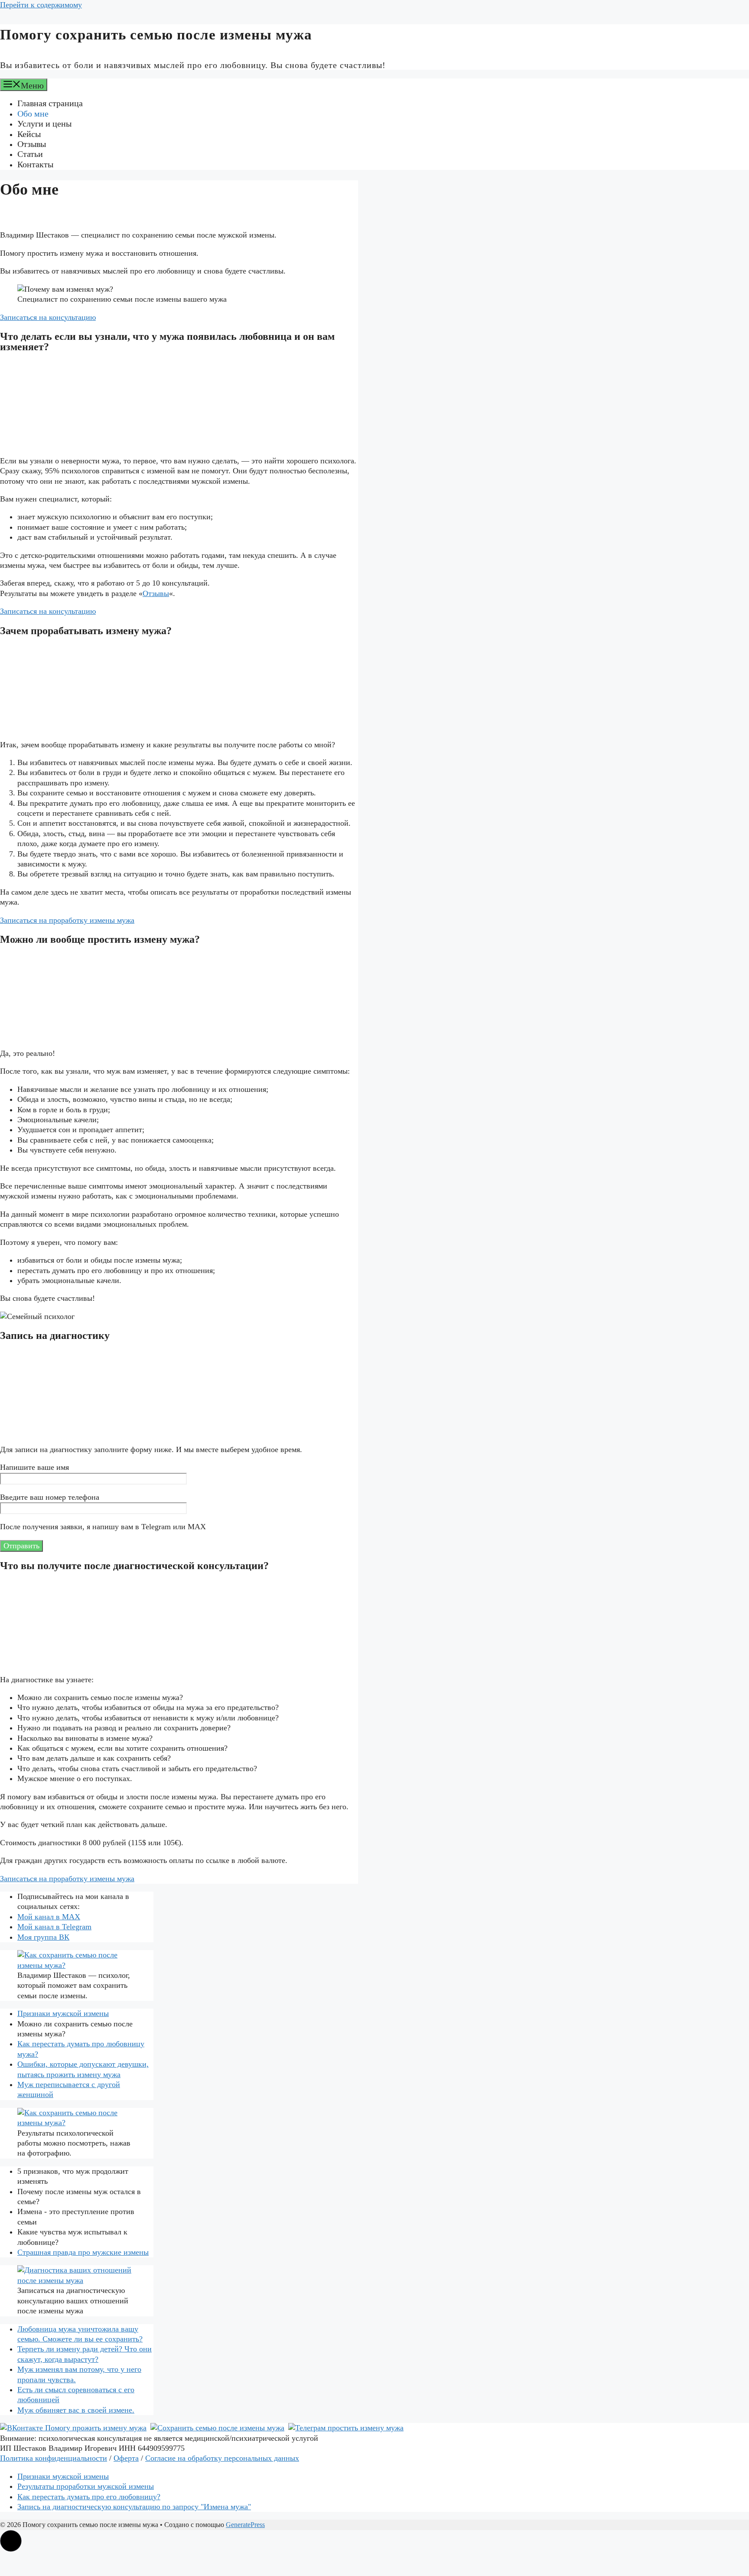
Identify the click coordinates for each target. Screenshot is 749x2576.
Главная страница (50, 103)
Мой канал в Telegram (54, 1927)
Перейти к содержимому (41, 5)
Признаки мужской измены (63, 2013)
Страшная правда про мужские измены (83, 2252)
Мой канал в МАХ (49, 1917)
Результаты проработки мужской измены (86, 2486)
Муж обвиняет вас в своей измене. (76, 2410)
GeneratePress (245, 2525)
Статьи (30, 154)
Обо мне (33, 114)
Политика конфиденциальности (54, 2458)
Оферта (126, 2458)
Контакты (35, 164)
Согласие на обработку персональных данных (222, 2458)
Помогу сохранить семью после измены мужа (156, 35)
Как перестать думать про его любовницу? (89, 2497)
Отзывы (32, 144)
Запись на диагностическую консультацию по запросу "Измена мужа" (134, 2507)
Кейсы (29, 134)
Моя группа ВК (43, 1937)
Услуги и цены (44, 124)
